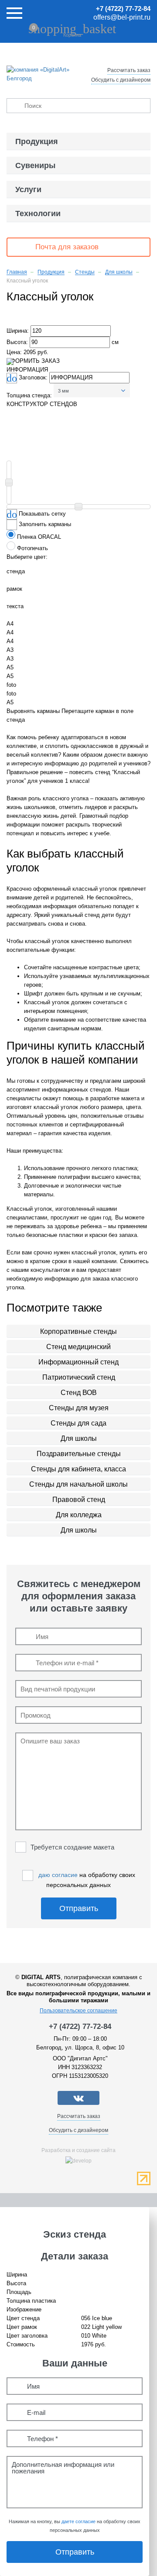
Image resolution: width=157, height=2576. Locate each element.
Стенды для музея (79, 1408)
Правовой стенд (79, 1500)
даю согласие (58, 1875)
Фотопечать (32, 548)
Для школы (79, 1438)
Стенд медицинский (78, 1347)
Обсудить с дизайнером (121, 80)
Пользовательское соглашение (78, 2011)
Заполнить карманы (45, 525)
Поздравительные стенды (79, 1454)
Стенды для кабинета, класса (78, 1469)
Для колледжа (79, 1515)
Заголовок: (34, 377)
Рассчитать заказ (129, 70)
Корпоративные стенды (78, 1331)
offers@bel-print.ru (122, 17)
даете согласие (78, 2521)
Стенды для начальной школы (78, 1484)
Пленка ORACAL (39, 537)
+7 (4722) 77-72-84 (123, 9)
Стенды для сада (78, 1423)
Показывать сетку (42, 514)
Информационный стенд (78, 1362)
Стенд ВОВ (79, 1393)
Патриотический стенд (79, 1377)
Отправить (79, 1908)
